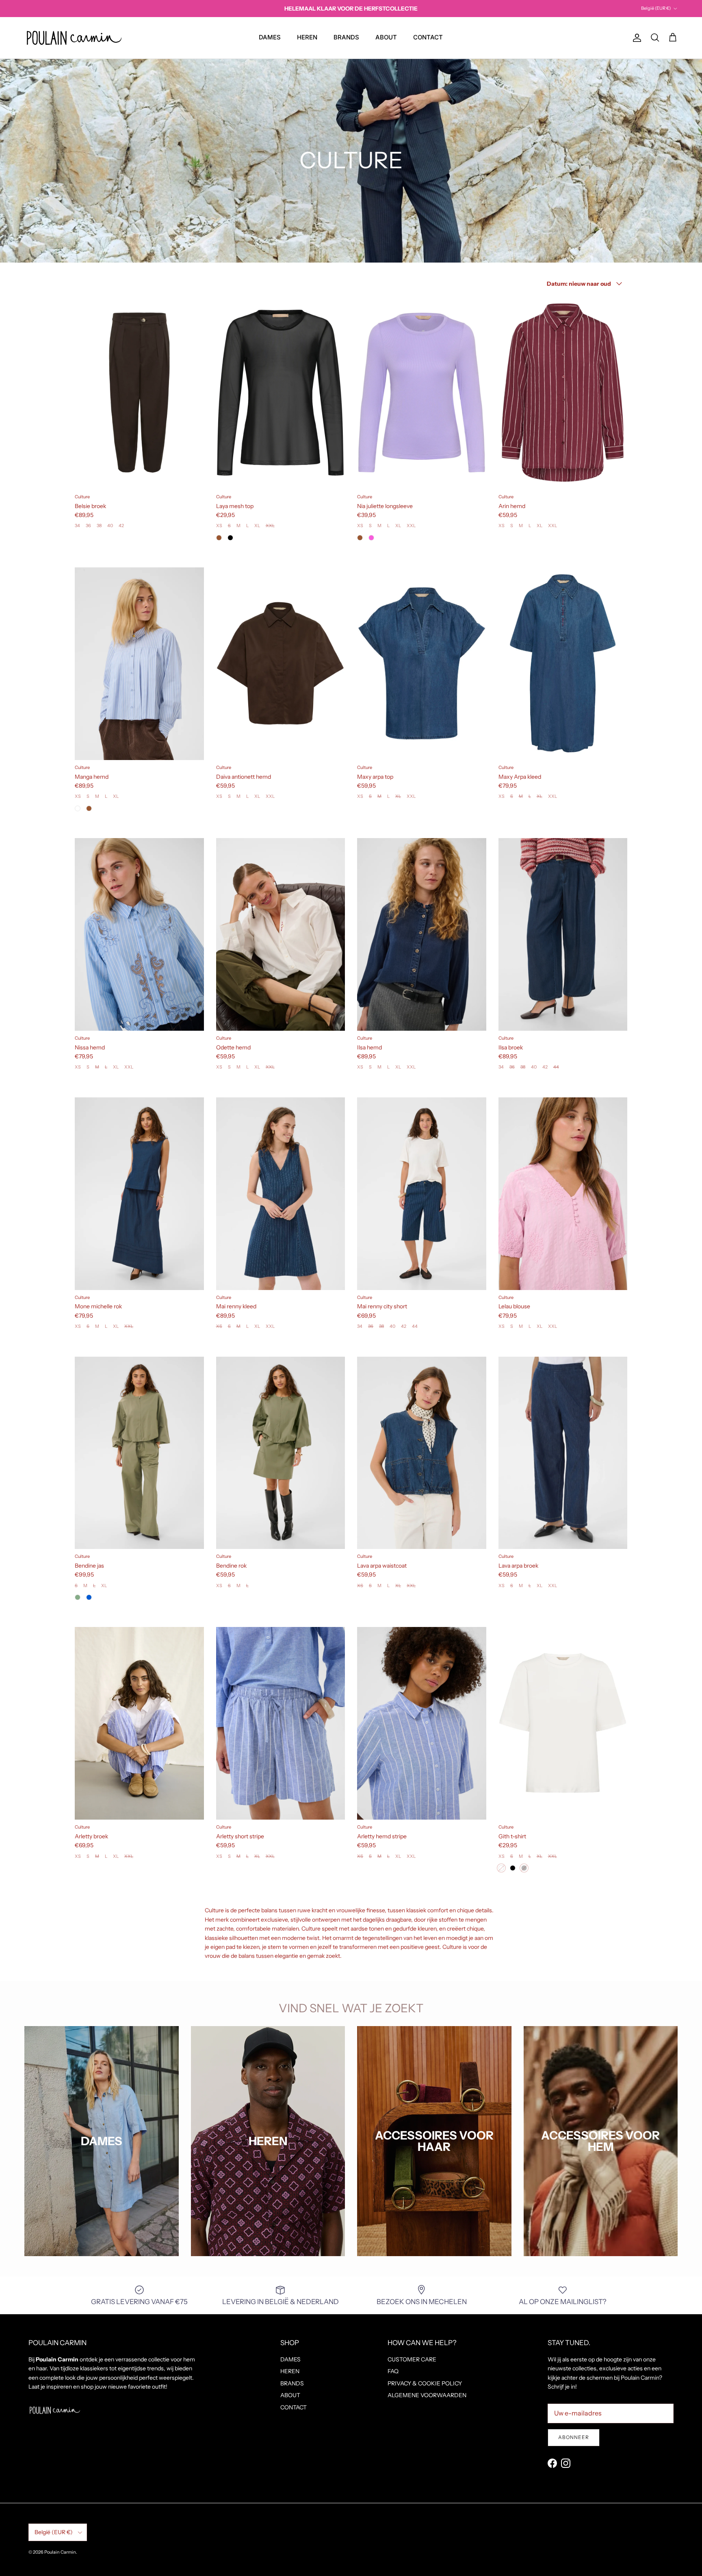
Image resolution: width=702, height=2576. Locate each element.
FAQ (393, 2371)
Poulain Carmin (60, 2552)
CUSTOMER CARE (412, 2359)
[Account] (635, 38)
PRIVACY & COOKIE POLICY (425, 2383)
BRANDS (346, 37)
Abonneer (574, 2437)
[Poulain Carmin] (74, 38)
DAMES (270, 37)
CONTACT (428, 37)
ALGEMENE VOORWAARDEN (427, 2395)
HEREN (307, 37)
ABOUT (386, 37)
